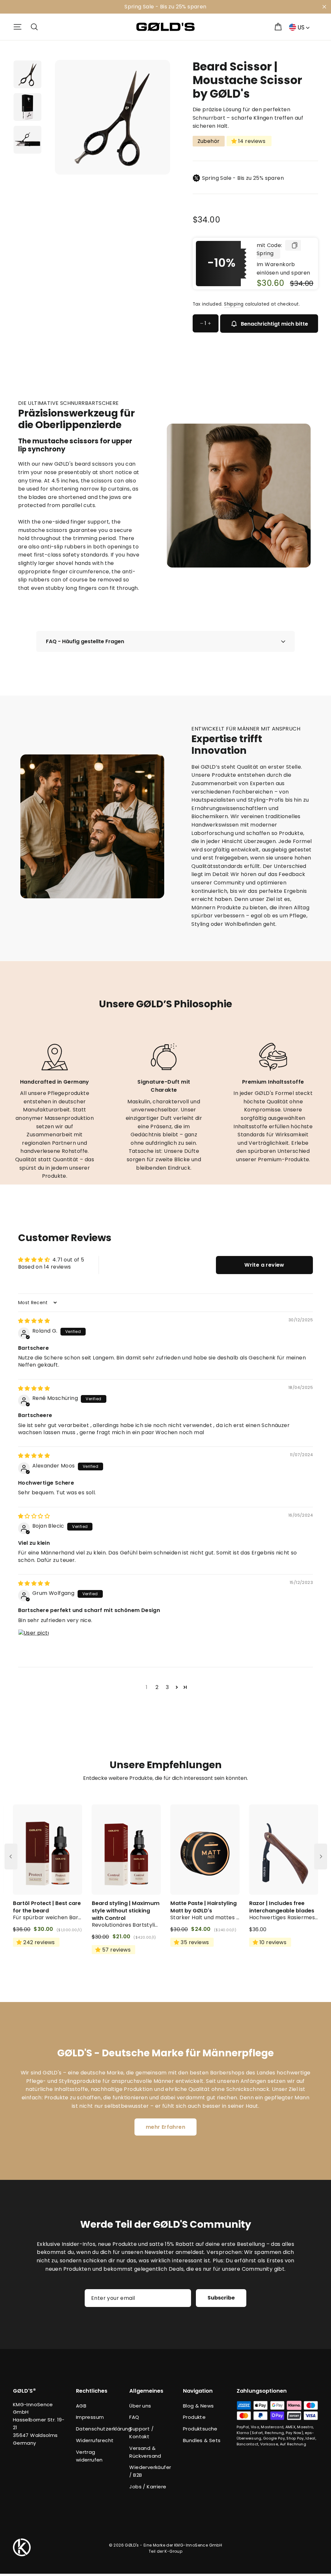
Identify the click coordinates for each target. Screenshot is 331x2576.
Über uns (140, 2406)
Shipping (234, 304)
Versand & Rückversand (145, 2452)
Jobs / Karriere (148, 2487)
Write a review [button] (264, 1265)
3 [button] (167, 1687)
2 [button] (157, 1687)
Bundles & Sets (202, 2440)
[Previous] (11, 1856)
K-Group (173, 2551)
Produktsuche (200, 2429)
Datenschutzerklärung (98, 2429)
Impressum (90, 2417)
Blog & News (198, 2406)
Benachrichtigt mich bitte (274, 324)
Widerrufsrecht (95, 2440)
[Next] (321, 1856)
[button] (177, 1687)
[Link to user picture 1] (34, 1645)
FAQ (134, 2417)
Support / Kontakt (141, 2433)
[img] (34, 1321)
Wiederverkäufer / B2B (150, 2471)
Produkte (194, 2417)
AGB (81, 2406)
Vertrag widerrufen (89, 2456)
